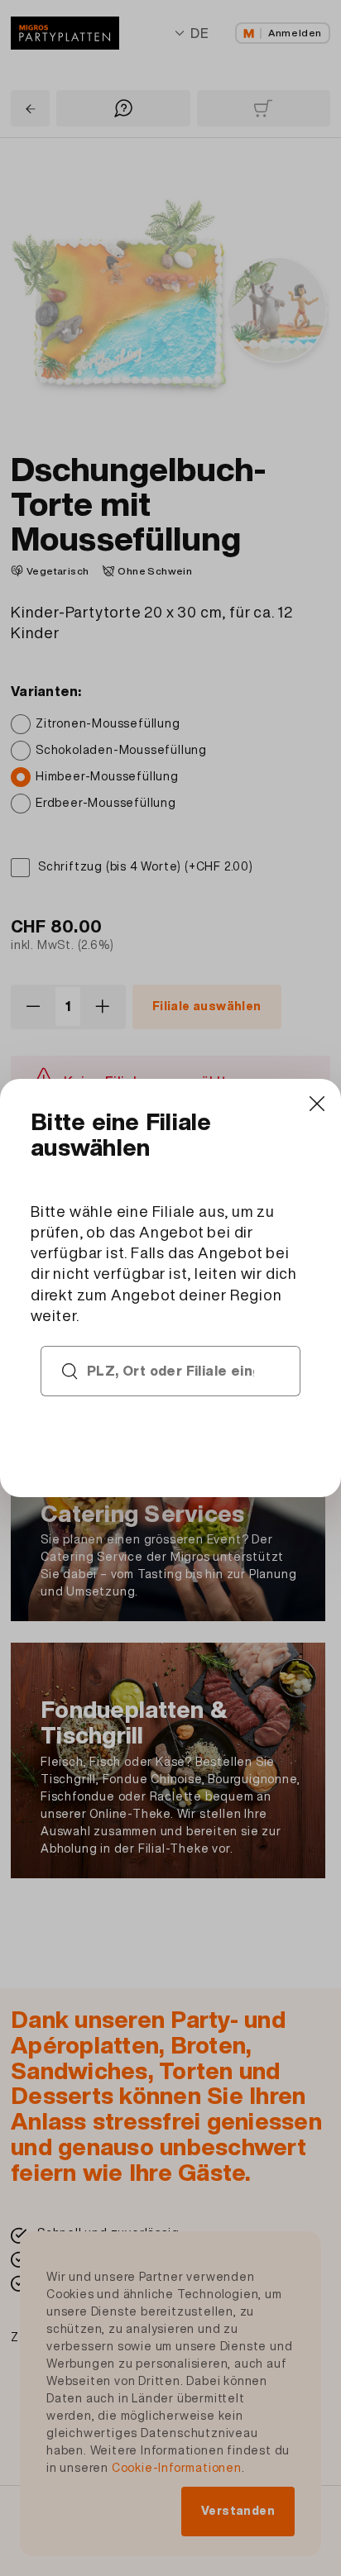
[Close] (317, 1103)
